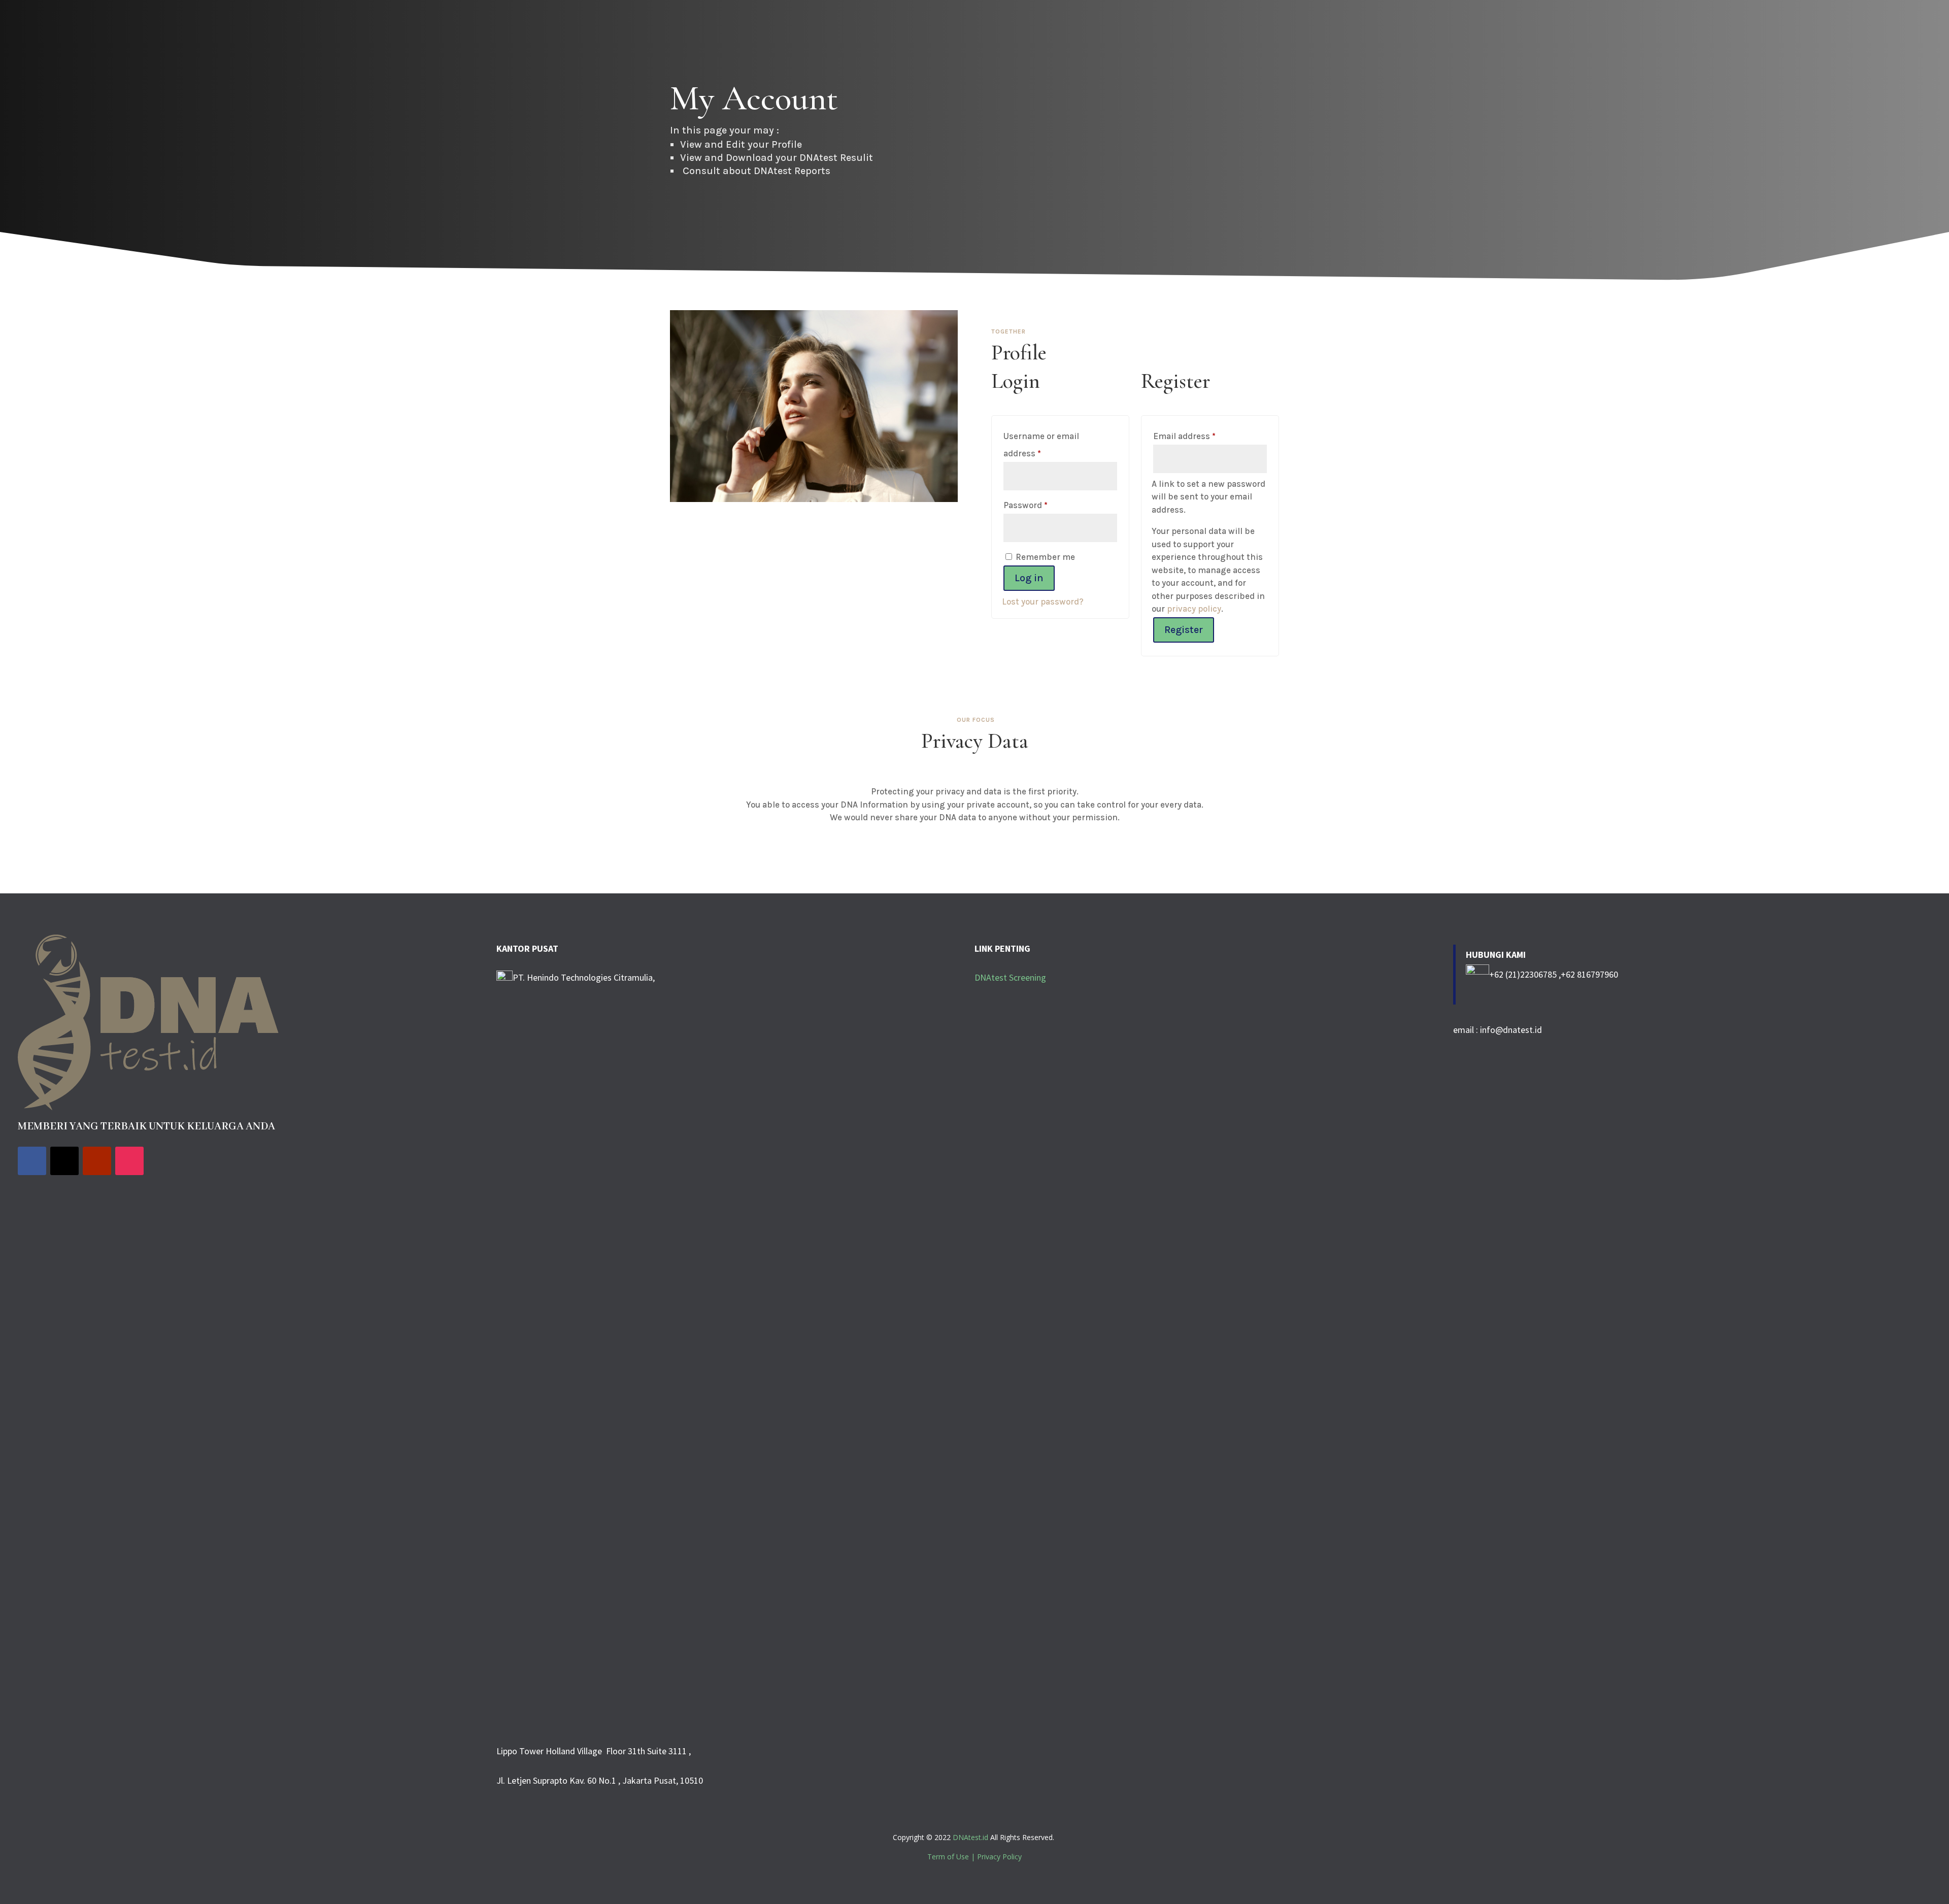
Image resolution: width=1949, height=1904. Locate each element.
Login (1811, 30)
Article (1644, 30)
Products (1592, 30)
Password (1043, 505)
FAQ (1780, 30)
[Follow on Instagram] (129, 1161)
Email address (1202, 436)
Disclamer (1689, 30)
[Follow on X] (64, 1161)
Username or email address (1041, 445)
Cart (1842, 30)
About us (1546, 30)
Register (1184, 630)
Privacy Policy (999, 1857)
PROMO (1877, 30)
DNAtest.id (970, 1837)
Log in (1029, 578)
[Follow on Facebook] (32, 1161)
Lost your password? (1043, 602)
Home (1506, 30)
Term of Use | (952, 1857)
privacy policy (1194, 609)
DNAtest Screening (1010, 977)
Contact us (1740, 30)
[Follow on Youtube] (97, 1161)
